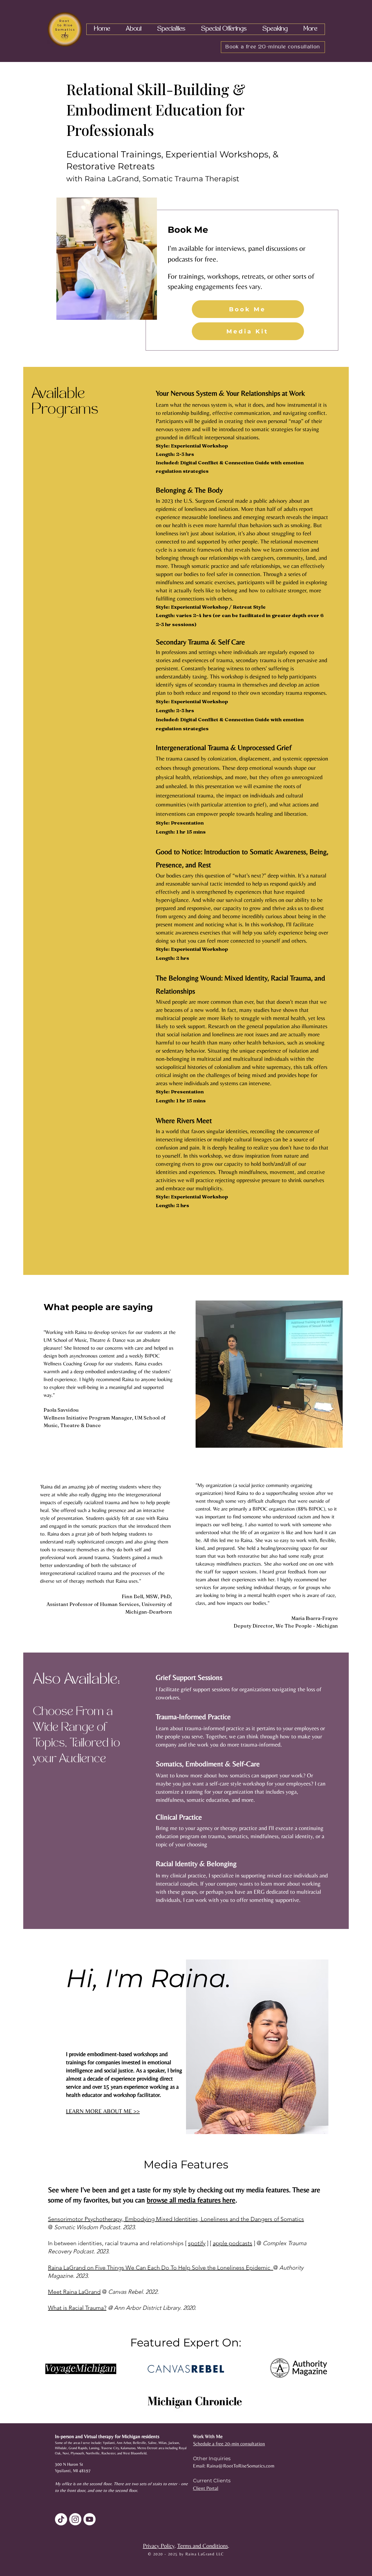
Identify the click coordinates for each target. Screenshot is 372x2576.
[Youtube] (90, 2519)
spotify (197, 2243)
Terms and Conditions (203, 2546)
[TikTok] (61, 2519)
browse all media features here (191, 2200)
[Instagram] (75, 2519)
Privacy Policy (159, 2546)
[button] (134, 29)
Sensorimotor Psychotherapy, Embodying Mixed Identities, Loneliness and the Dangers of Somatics (176, 2219)
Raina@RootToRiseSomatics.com (240, 2466)
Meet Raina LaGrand (74, 2292)
